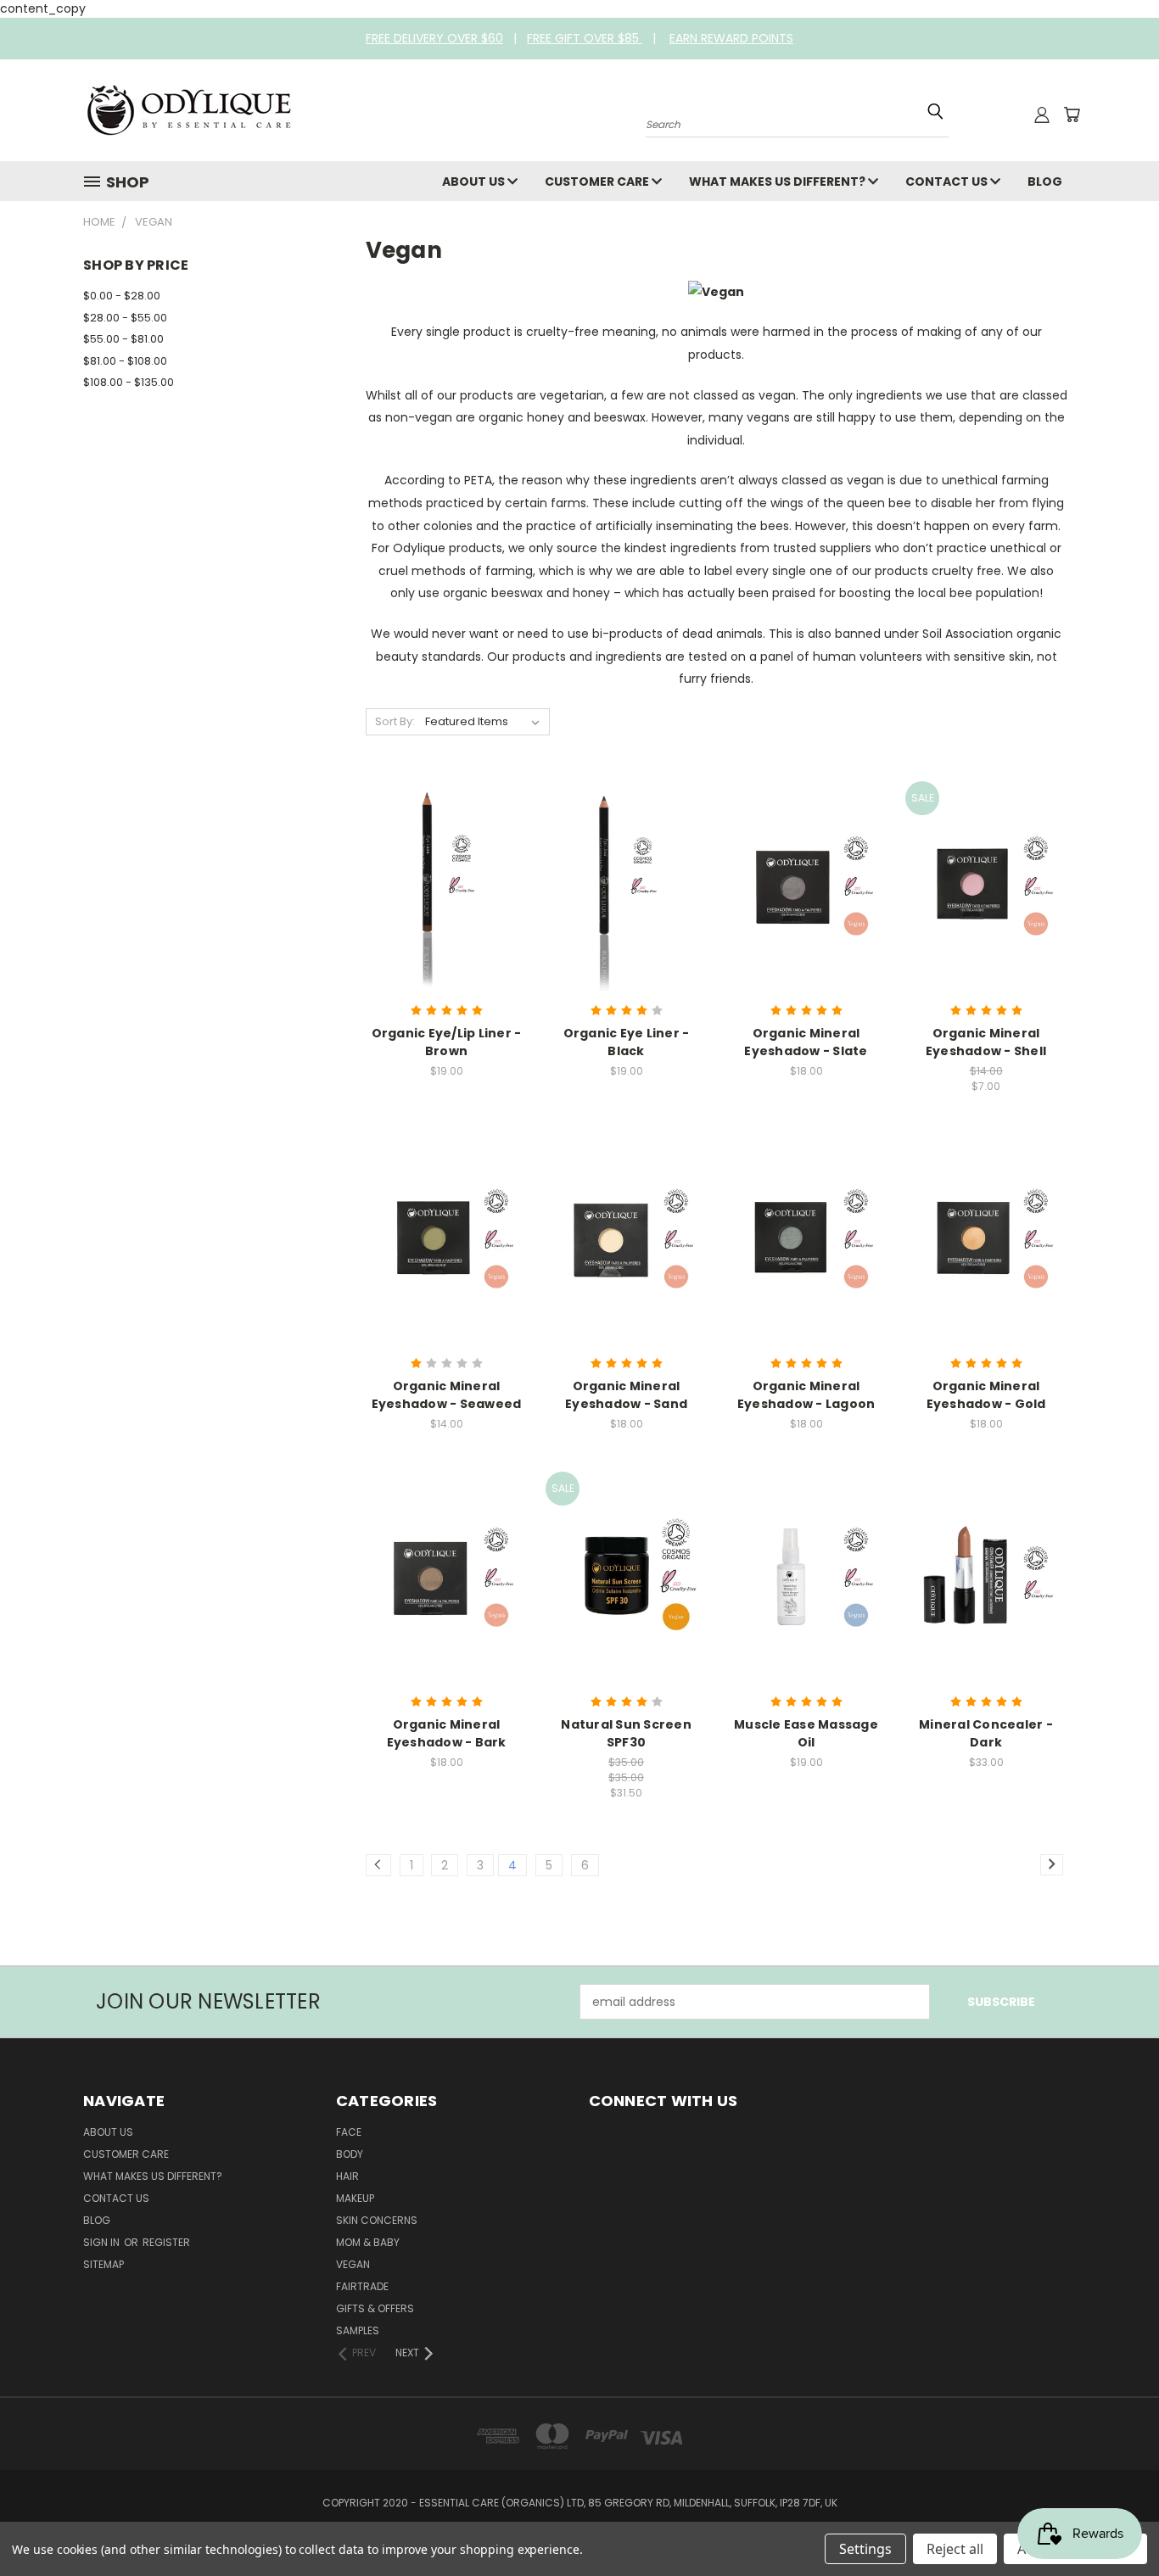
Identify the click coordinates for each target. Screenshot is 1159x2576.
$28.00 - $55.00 (125, 318)
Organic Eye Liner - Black (627, 1042)
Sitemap (104, 2264)
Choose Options (806, 898)
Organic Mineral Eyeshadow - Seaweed (447, 1395)
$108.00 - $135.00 (129, 382)
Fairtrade (362, 2286)
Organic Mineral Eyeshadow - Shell (986, 1042)
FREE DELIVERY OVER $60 (434, 38)
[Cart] (1072, 115)
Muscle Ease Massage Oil (806, 1733)
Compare (441, 866)
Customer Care (598, 182)
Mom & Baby (368, 2242)
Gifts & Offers (375, 2308)
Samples (358, 2330)
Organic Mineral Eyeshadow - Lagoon (806, 1395)
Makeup (355, 2198)
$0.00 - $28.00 (122, 296)
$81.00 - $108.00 (125, 361)
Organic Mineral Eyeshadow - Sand (626, 1395)
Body (350, 2154)
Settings (865, 2549)
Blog (1045, 182)
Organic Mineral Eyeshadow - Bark (447, 1733)
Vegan (353, 2264)
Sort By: (395, 721)
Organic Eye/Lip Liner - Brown (447, 1042)
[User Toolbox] (1042, 115)
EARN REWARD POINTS (731, 38)
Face (349, 2132)
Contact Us (948, 182)
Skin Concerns (377, 2220)
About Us (475, 182)
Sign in (103, 2242)
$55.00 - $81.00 (123, 339)
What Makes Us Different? (778, 182)
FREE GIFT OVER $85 (585, 38)
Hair (347, 2176)
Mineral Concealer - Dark (986, 1733)
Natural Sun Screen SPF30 (626, 1733)
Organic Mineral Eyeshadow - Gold (986, 1395)
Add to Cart (447, 898)
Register (166, 2242)
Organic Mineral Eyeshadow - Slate (806, 1042)
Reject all (955, 2549)
